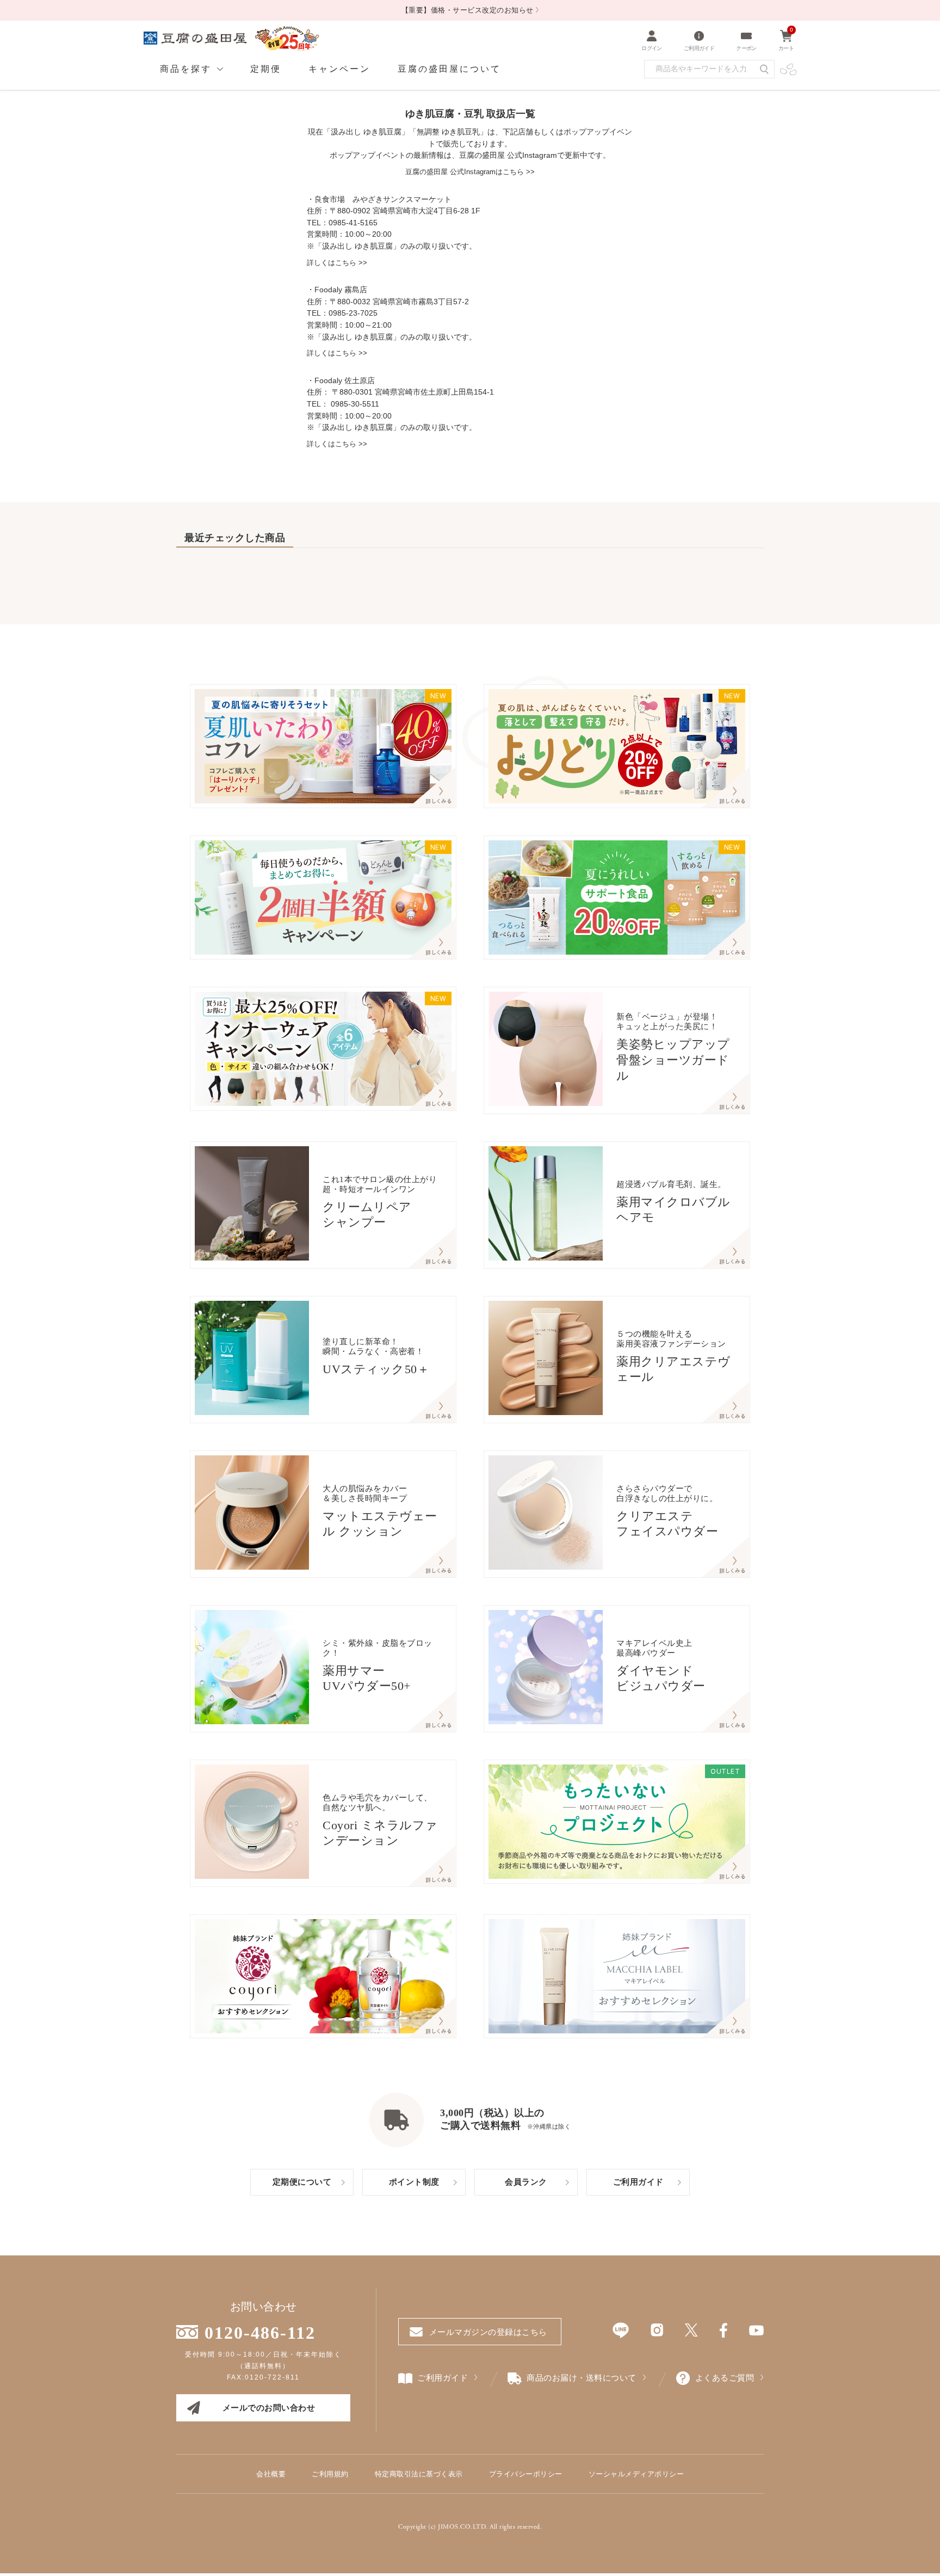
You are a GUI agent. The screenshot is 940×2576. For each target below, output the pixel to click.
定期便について (302, 2182)
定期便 (266, 69)
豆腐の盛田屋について (449, 69)
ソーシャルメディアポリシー (636, 2474)
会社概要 (271, 2474)
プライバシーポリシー (526, 2474)
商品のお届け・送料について (582, 2378)
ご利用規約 (330, 2474)
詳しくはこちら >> (337, 263)
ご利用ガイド (638, 2182)
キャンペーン (339, 69)
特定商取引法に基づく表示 (419, 2474)
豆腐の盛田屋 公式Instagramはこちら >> (470, 172)
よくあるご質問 (725, 2378)
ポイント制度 (414, 2182)
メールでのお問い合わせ (269, 2408)
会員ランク (526, 2182)
